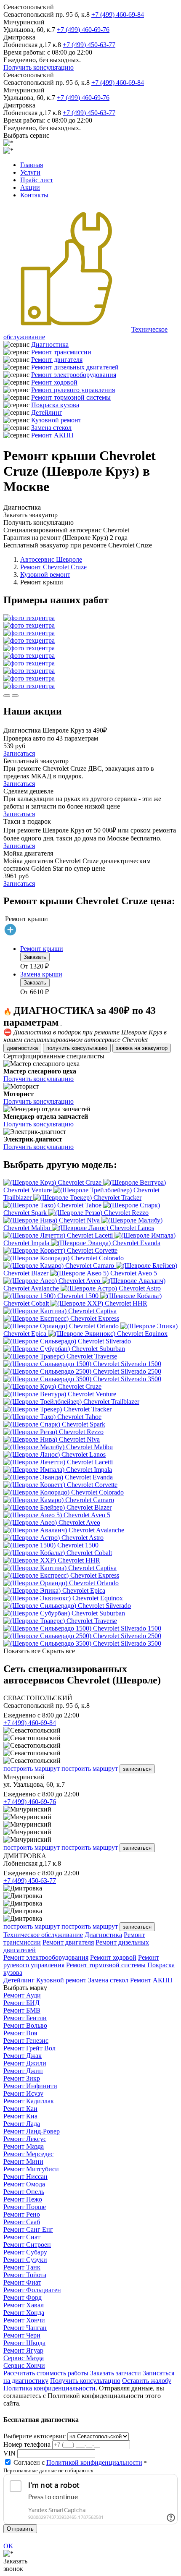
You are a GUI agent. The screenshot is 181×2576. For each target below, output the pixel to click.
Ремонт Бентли (25, 2018)
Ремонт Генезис (26, 2041)
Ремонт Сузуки (25, 2260)
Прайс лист (37, 180)
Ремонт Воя (20, 2033)
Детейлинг (47, 412)
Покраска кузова (55, 405)
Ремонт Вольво (25, 2025)
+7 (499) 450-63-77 (89, 45)
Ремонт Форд (23, 2297)
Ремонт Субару (25, 2252)
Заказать (35, 957)
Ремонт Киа (20, 2116)
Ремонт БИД (21, 2003)
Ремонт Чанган (25, 2328)
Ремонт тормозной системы (71, 397)
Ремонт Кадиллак (29, 2101)
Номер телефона (27, 2444)
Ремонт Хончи (24, 2320)
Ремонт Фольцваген (32, 2290)
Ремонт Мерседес (28, 2154)
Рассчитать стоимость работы (46, 2373)
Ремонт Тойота (25, 2275)
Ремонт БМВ (22, 2010)
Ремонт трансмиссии (61, 352)
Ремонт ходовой (54, 382)
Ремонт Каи (20, 2109)
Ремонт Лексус (25, 2139)
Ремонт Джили (25, 2063)
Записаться (19, 753)
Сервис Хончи (24, 2365)
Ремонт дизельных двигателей (75, 367)
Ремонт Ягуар (23, 2350)
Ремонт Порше (25, 2207)
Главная (32, 165)
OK (8, 2546)
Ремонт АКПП (52, 435)
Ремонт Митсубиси (31, 2169)
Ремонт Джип (23, 2071)
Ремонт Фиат (22, 2282)
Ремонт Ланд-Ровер (32, 2131)
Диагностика (50, 344)
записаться (137, 1769)
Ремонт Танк (22, 2267)
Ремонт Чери (22, 2335)
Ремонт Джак (23, 2056)
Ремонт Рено (22, 2214)
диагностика (22, 1048)
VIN (9, 2453)
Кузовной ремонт (56, 420)
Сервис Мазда (24, 2358)
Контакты (34, 195)
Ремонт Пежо (23, 2199)
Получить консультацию (39, 67)
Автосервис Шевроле (51, 559)
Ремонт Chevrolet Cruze (53, 567)
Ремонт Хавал (24, 2305)
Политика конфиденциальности (49, 2388)
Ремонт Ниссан (25, 2177)
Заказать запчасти (116, 2373)
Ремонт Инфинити (30, 2086)
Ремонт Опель (24, 2192)
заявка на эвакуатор (142, 1048)
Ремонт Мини (23, 2161)
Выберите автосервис (35, 2436)
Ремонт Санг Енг (28, 2229)
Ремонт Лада (22, 2124)
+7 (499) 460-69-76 (83, 30)
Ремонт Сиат (22, 2237)
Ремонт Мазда (24, 2146)
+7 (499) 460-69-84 (118, 14)
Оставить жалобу (147, 2381)
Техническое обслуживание (43, 1935)
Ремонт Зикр (22, 2078)
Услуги (30, 172)
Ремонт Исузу (23, 2093)
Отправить (20, 2529)
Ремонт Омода (24, 2184)
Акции (30, 187)
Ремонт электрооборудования (74, 375)
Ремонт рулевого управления (73, 390)
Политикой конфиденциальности (94, 2462)
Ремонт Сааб (22, 2222)
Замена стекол (51, 428)
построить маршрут (32, 1768)
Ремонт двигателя (57, 360)
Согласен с (78, 2462)
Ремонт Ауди (22, 1995)
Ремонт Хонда (24, 2313)
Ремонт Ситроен (27, 2245)
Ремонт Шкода (24, 2343)
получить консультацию (77, 1048)
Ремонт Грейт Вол (29, 2048)
